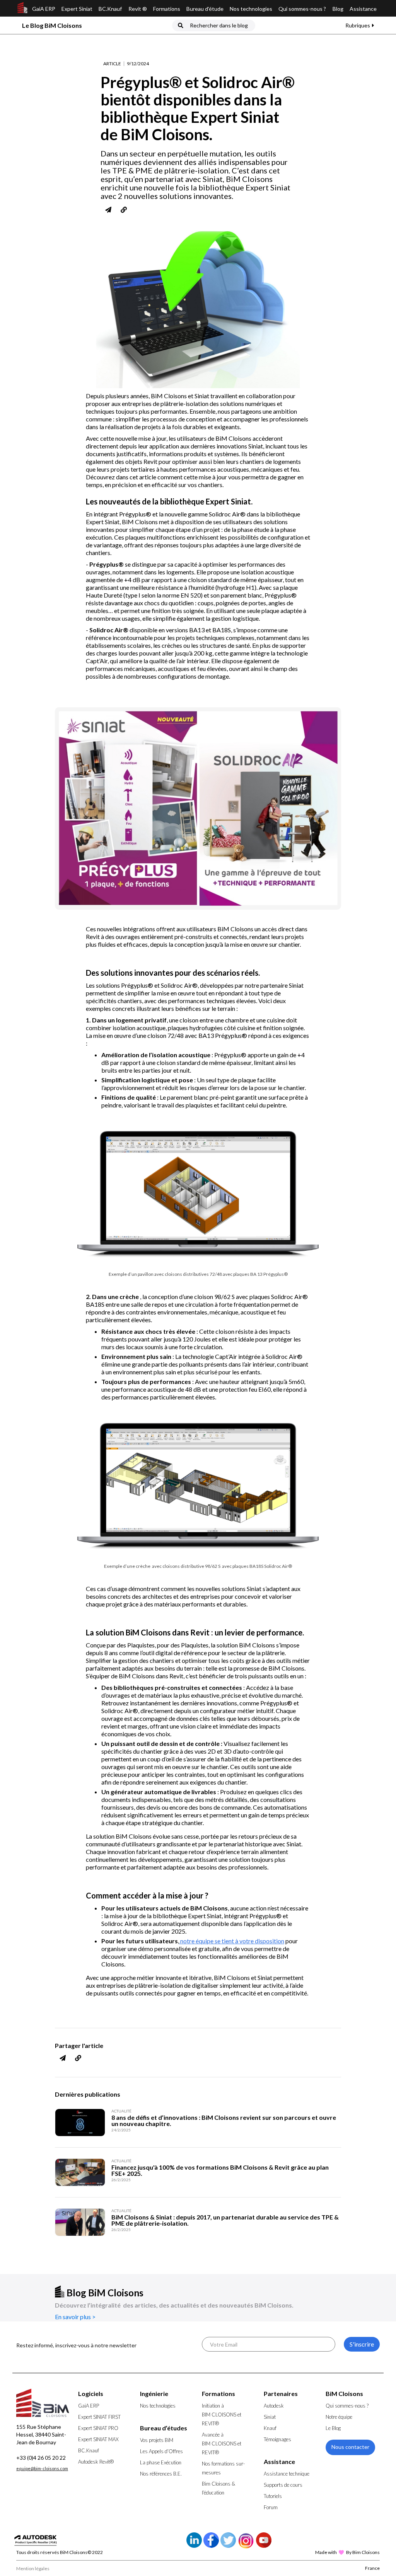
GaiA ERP (44, 9)
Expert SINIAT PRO (98, 2428)
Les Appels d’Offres (161, 2451)
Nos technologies (251, 9)
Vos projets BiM (157, 2440)
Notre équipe (339, 2417)
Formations (167, 9)
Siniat (270, 2417)
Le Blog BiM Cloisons (52, 25)
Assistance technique (287, 2474)
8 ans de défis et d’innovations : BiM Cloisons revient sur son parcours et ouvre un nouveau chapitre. (224, 2121)
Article (112, 64)
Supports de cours (283, 2485)
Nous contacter (350, 2447)
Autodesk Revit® (96, 2462)
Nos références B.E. (161, 2474)
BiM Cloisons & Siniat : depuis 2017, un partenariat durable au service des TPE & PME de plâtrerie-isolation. (225, 2220)
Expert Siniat (77, 9)
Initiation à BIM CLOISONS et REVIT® (222, 2415)
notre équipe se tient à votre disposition (232, 1941)
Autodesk (274, 2406)
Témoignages (277, 2439)
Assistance (363, 9)
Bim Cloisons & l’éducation (218, 2488)
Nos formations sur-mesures (223, 2468)
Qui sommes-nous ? (302, 9)
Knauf (270, 2428)
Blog (338, 9)
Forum (271, 2507)
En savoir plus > (75, 2317)
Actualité (121, 2111)
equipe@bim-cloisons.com (42, 2468)
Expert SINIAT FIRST (99, 2417)
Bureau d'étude (205, 9)
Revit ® (138, 9)
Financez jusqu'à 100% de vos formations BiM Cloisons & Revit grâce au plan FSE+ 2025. (220, 2170)
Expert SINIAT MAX (98, 2439)
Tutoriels (273, 2496)
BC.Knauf (110, 9)
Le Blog (333, 2428)
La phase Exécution (161, 2462)
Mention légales (33, 2568)
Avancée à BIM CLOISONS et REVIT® (222, 2444)
